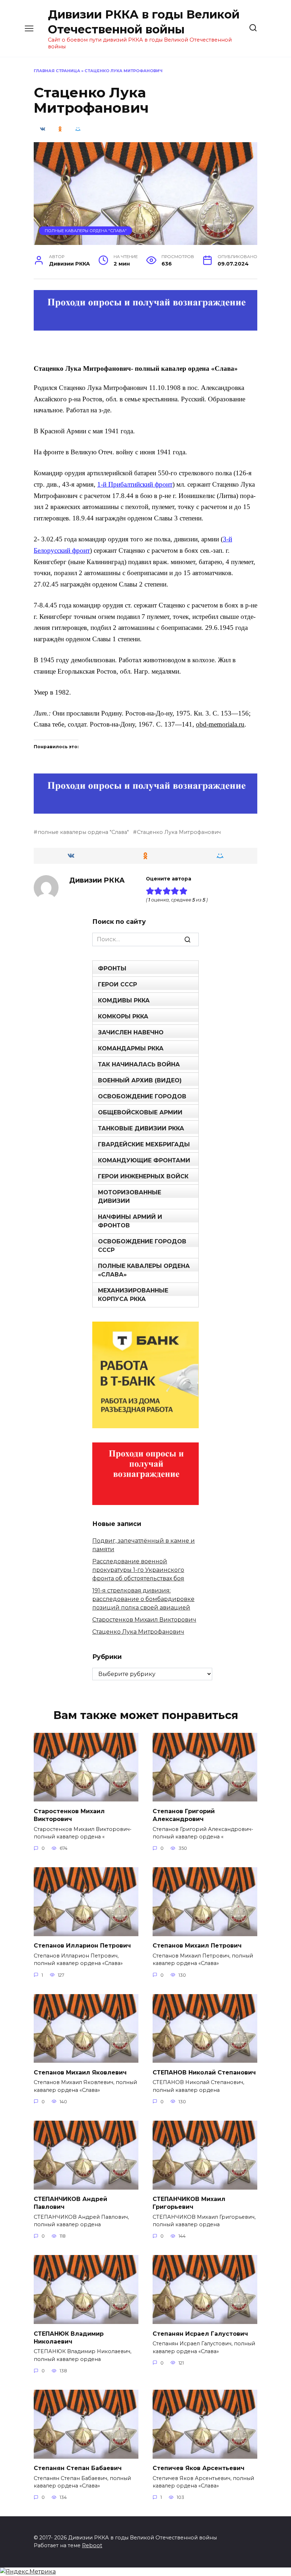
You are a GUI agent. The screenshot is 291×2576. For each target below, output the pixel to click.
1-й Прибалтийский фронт (135, 484)
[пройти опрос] (145, 326)
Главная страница (57, 71)
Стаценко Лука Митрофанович (179, 832)
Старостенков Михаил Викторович (144, 1620)
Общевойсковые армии (140, 1112)
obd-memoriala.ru (220, 724)
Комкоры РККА (123, 1016)
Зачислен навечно (131, 1032)
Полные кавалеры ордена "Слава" (86, 231)
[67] (145, 809)
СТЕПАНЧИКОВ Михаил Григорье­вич (189, 2203)
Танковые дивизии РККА (141, 1128)
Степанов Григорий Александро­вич (184, 1815)
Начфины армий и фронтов (130, 1221)
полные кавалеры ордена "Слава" (83, 832)
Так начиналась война (139, 1064)
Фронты (112, 968)
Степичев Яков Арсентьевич (199, 2468)
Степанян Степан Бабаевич (78, 2468)
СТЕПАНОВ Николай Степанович (204, 2072)
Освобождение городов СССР (142, 1246)
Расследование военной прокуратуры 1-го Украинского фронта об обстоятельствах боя (138, 1570)
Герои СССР (117, 984)
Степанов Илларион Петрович (82, 1946)
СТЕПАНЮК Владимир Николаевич (69, 2337)
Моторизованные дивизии (130, 1197)
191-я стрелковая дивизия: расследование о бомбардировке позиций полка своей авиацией (143, 1599)
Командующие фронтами (144, 1160)
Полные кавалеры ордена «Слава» (144, 1270)
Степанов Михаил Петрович (197, 1946)
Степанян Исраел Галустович (200, 2333)
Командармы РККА (131, 1048)
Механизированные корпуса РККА (133, 1295)
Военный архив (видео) (140, 1080)
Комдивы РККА (124, 1000)
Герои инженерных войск (143, 1176)
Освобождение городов (142, 1096)
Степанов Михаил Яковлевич (80, 2072)
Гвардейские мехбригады (144, 1144)
